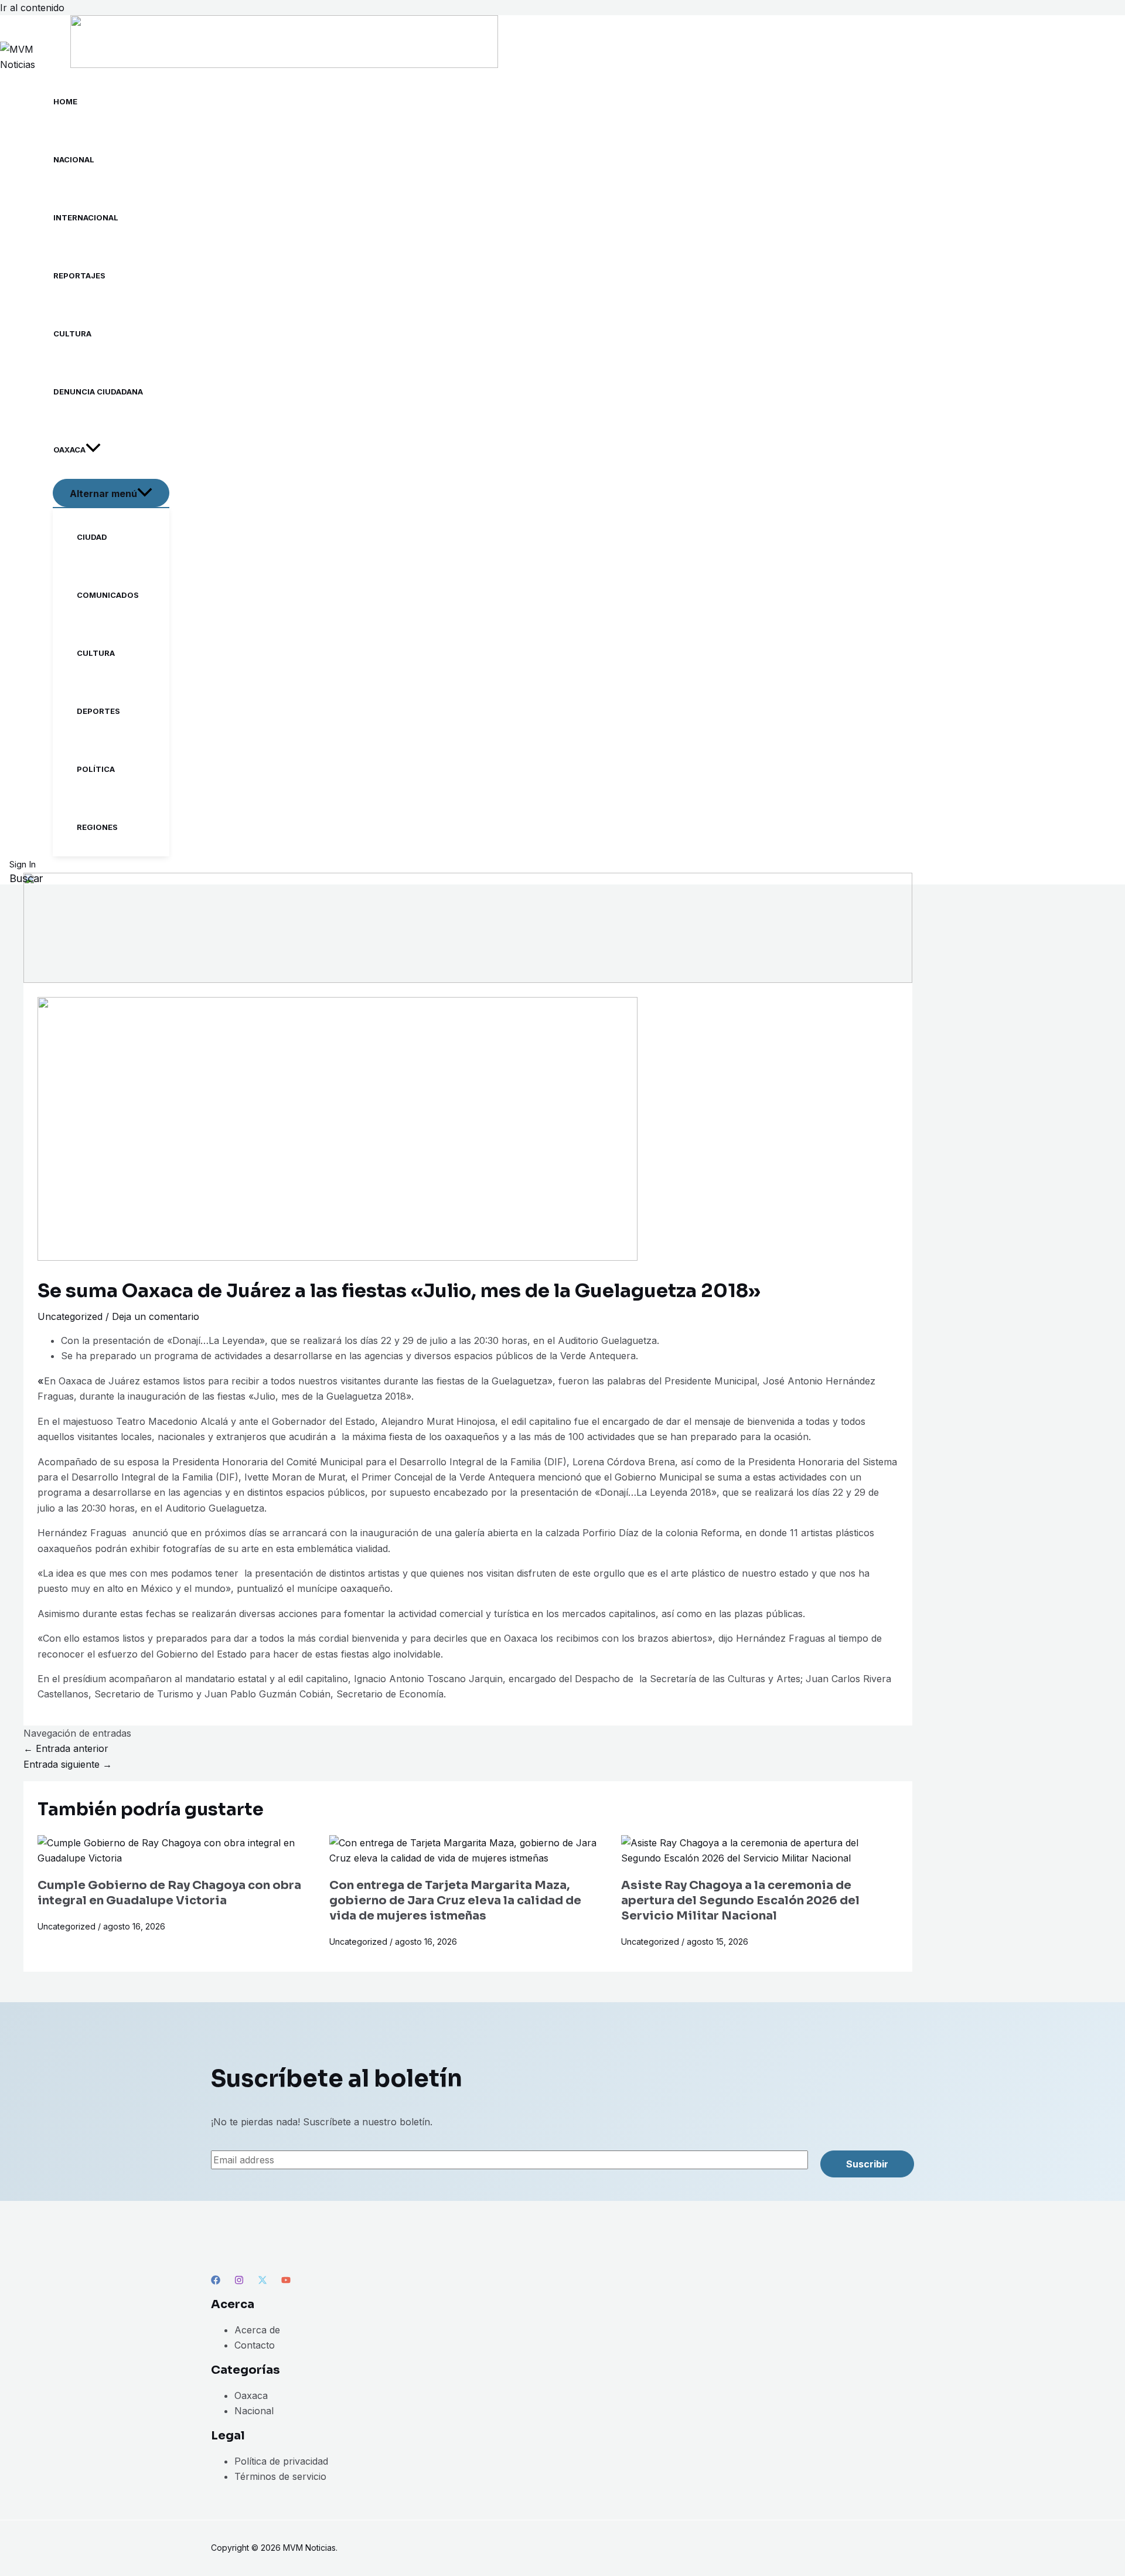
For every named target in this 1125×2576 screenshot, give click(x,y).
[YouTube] (286, 2281)
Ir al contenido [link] (32, 8)
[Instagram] (239, 2281)
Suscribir (867, 2164)
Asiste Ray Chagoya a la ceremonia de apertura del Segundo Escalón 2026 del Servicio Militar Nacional (740, 1900)
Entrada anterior (66, 1748)
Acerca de (257, 2330)
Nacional (254, 2411)
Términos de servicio (280, 2476)
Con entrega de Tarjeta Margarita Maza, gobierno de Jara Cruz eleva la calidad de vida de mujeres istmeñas (455, 1900)
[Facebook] (216, 2281)
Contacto (255, 2345)
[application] (93, 450)
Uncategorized (70, 1316)
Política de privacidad (281, 2461)
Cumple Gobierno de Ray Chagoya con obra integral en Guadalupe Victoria (169, 1893)
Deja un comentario (156, 1316)
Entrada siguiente (68, 1764)
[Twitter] (262, 2281)
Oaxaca (251, 2395)
